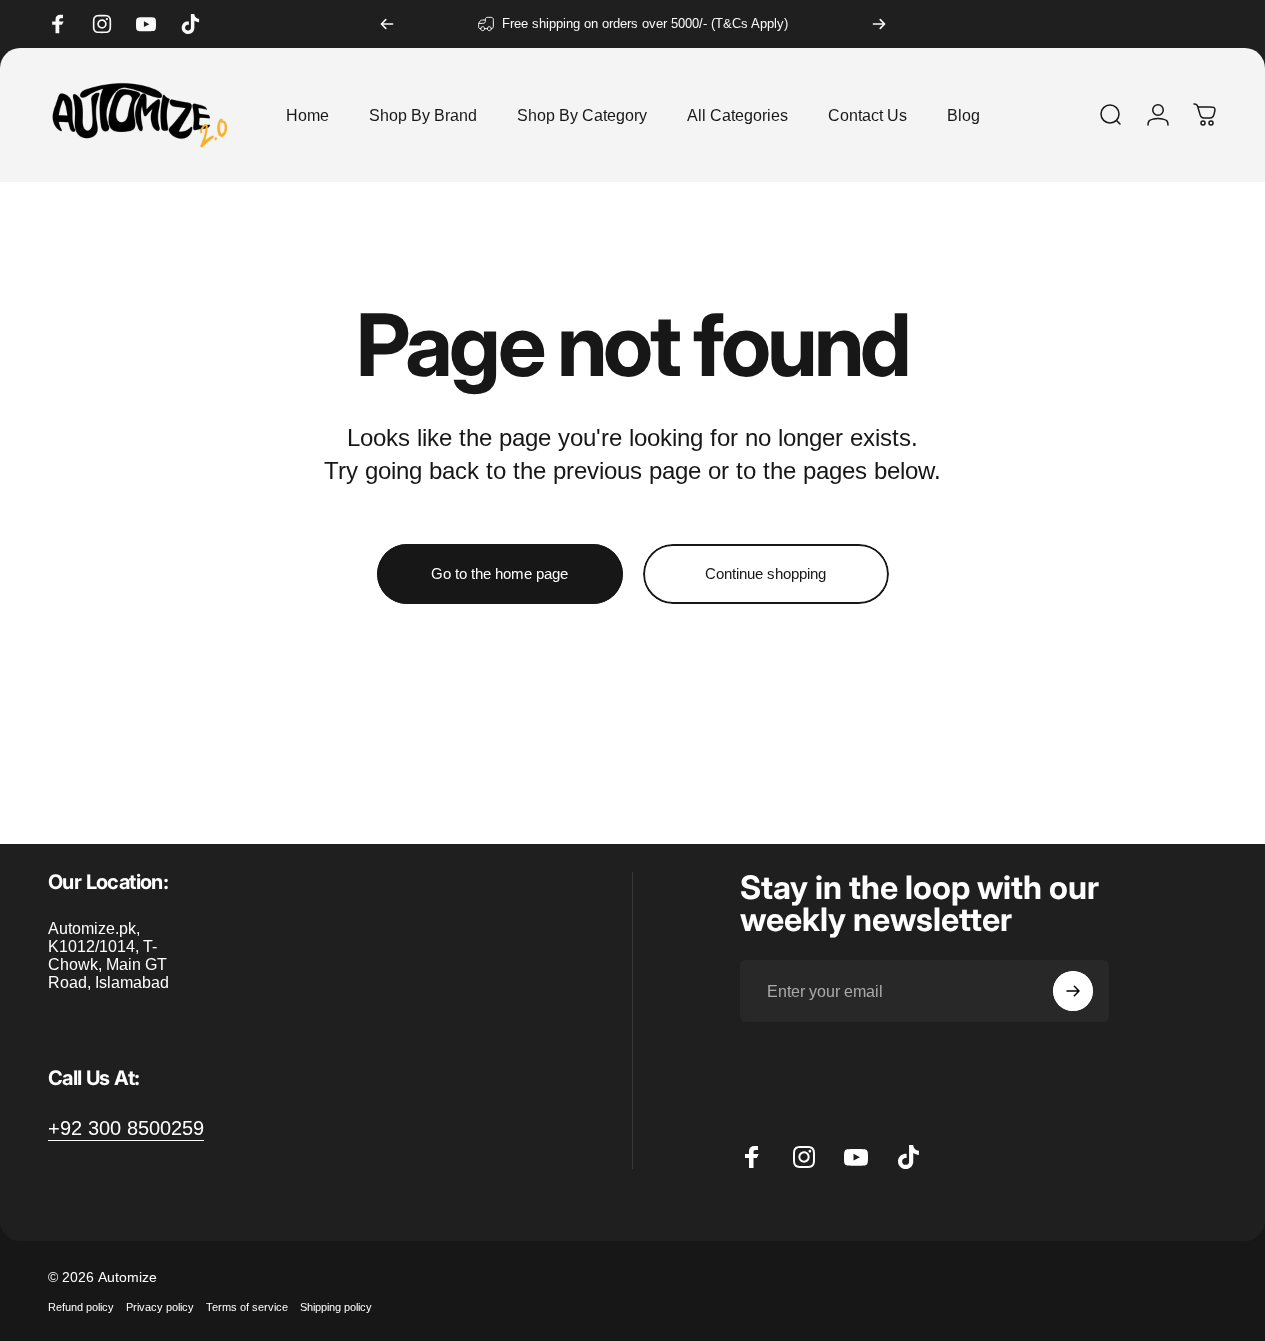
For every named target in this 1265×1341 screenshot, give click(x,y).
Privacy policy (160, 1307)
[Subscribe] (1073, 991)
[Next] (879, 24)
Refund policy (81, 1307)
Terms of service (247, 1307)
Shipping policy (336, 1307)
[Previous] (387, 24)
